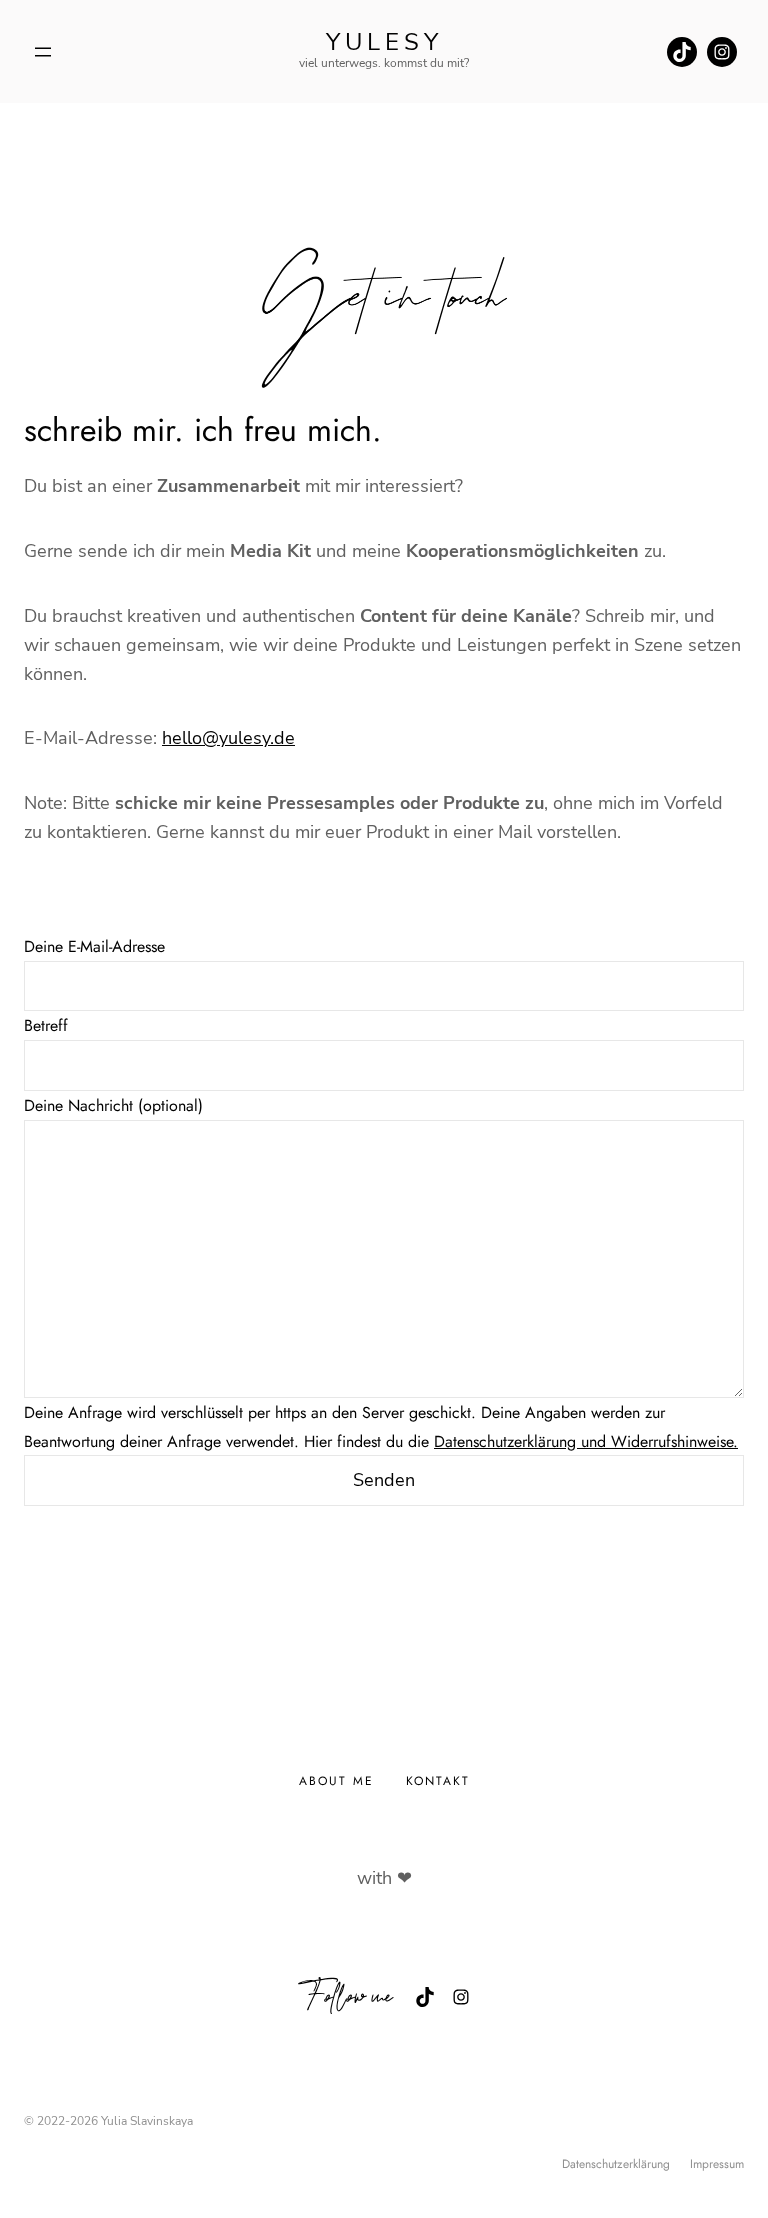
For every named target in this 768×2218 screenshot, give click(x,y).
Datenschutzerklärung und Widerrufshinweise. (586, 1441)
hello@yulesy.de (228, 738)
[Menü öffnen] (43, 52)
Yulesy (384, 42)
